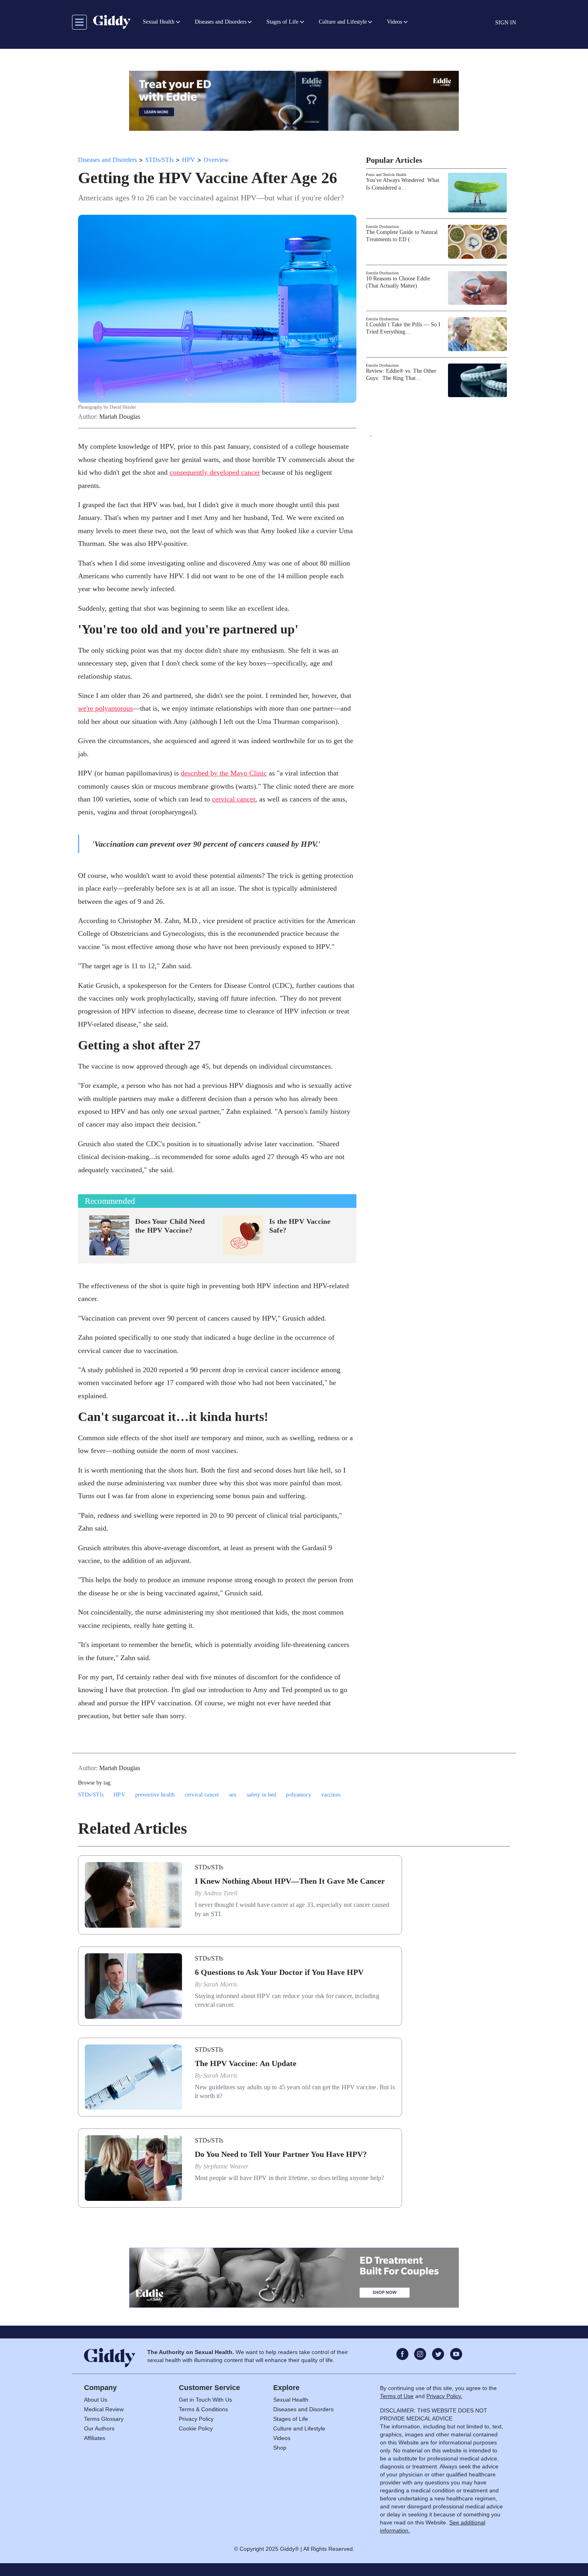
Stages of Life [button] (282, 22)
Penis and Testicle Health (386, 175)
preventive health (155, 1795)
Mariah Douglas (120, 417)
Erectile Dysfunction (382, 227)
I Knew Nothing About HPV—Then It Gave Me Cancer (290, 1881)
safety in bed (262, 1795)
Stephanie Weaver (226, 2166)
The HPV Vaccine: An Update (246, 2063)
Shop (280, 2448)
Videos (282, 2438)
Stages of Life (291, 2419)
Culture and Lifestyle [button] (343, 22)
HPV (189, 160)
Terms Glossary (104, 2419)
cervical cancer (234, 799)
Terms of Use (397, 2396)
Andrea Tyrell (220, 1893)
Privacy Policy (196, 2419)
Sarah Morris (220, 1984)
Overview (216, 160)
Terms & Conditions (203, 2409)
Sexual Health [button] (159, 22)
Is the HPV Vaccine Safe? (300, 1226)
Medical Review (104, 2409)
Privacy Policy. (444, 2396)
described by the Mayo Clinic (224, 773)
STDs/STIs (159, 160)
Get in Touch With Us (205, 2400)
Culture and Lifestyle (299, 2428)
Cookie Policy (196, 2428)
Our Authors (99, 2428)
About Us (96, 2400)
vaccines (331, 1795)
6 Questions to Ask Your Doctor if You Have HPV (279, 1972)
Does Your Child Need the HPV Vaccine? (170, 1226)
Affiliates (95, 2438)
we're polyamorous (105, 708)
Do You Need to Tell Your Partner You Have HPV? (281, 2154)
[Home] (112, 22)
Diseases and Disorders (107, 160)
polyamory (298, 1795)
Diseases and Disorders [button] (221, 22)
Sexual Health (291, 2400)
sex (233, 1795)
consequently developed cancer (215, 472)
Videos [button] (394, 22)
